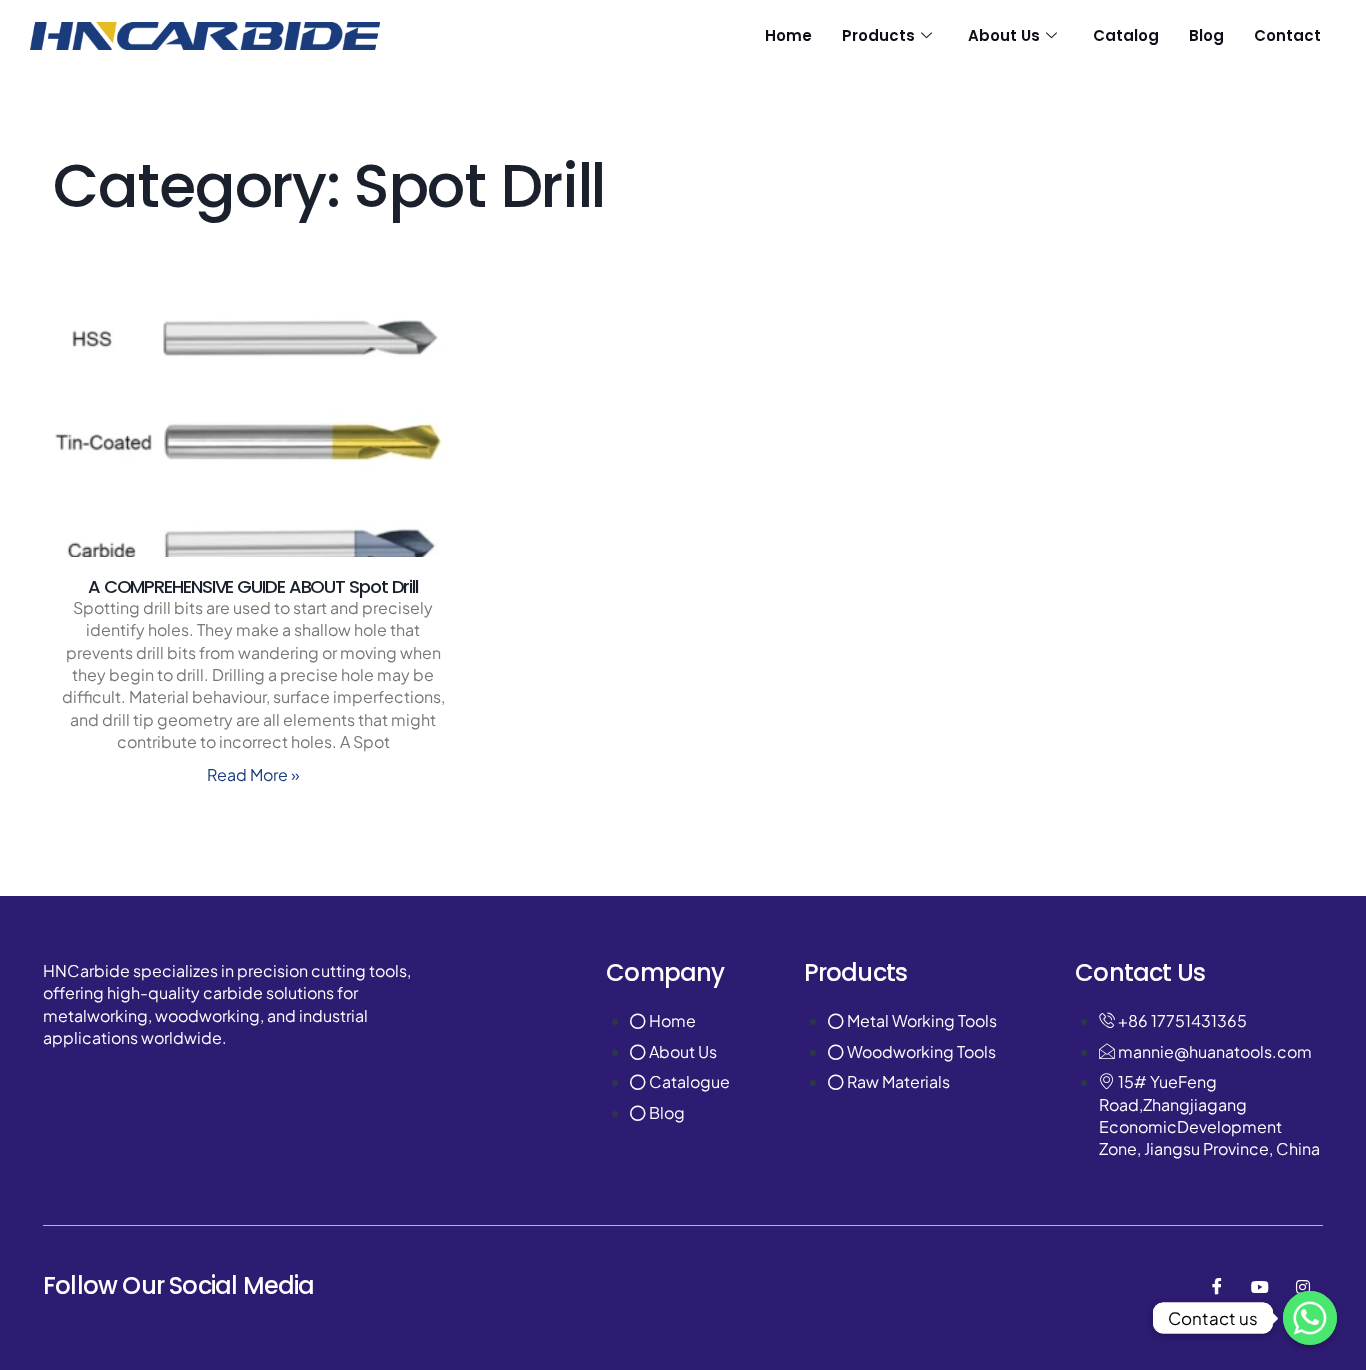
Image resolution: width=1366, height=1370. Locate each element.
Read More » (253, 774)
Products (878, 35)
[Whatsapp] (1310, 1318)
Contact (1287, 35)
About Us (1004, 35)
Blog (1206, 35)
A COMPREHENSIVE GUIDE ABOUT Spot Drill (253, 586)
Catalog (1126, 35)
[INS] (1303, 1286)
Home (788, 35)
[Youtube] (1260, 1286)
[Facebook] (1217, 1286)
